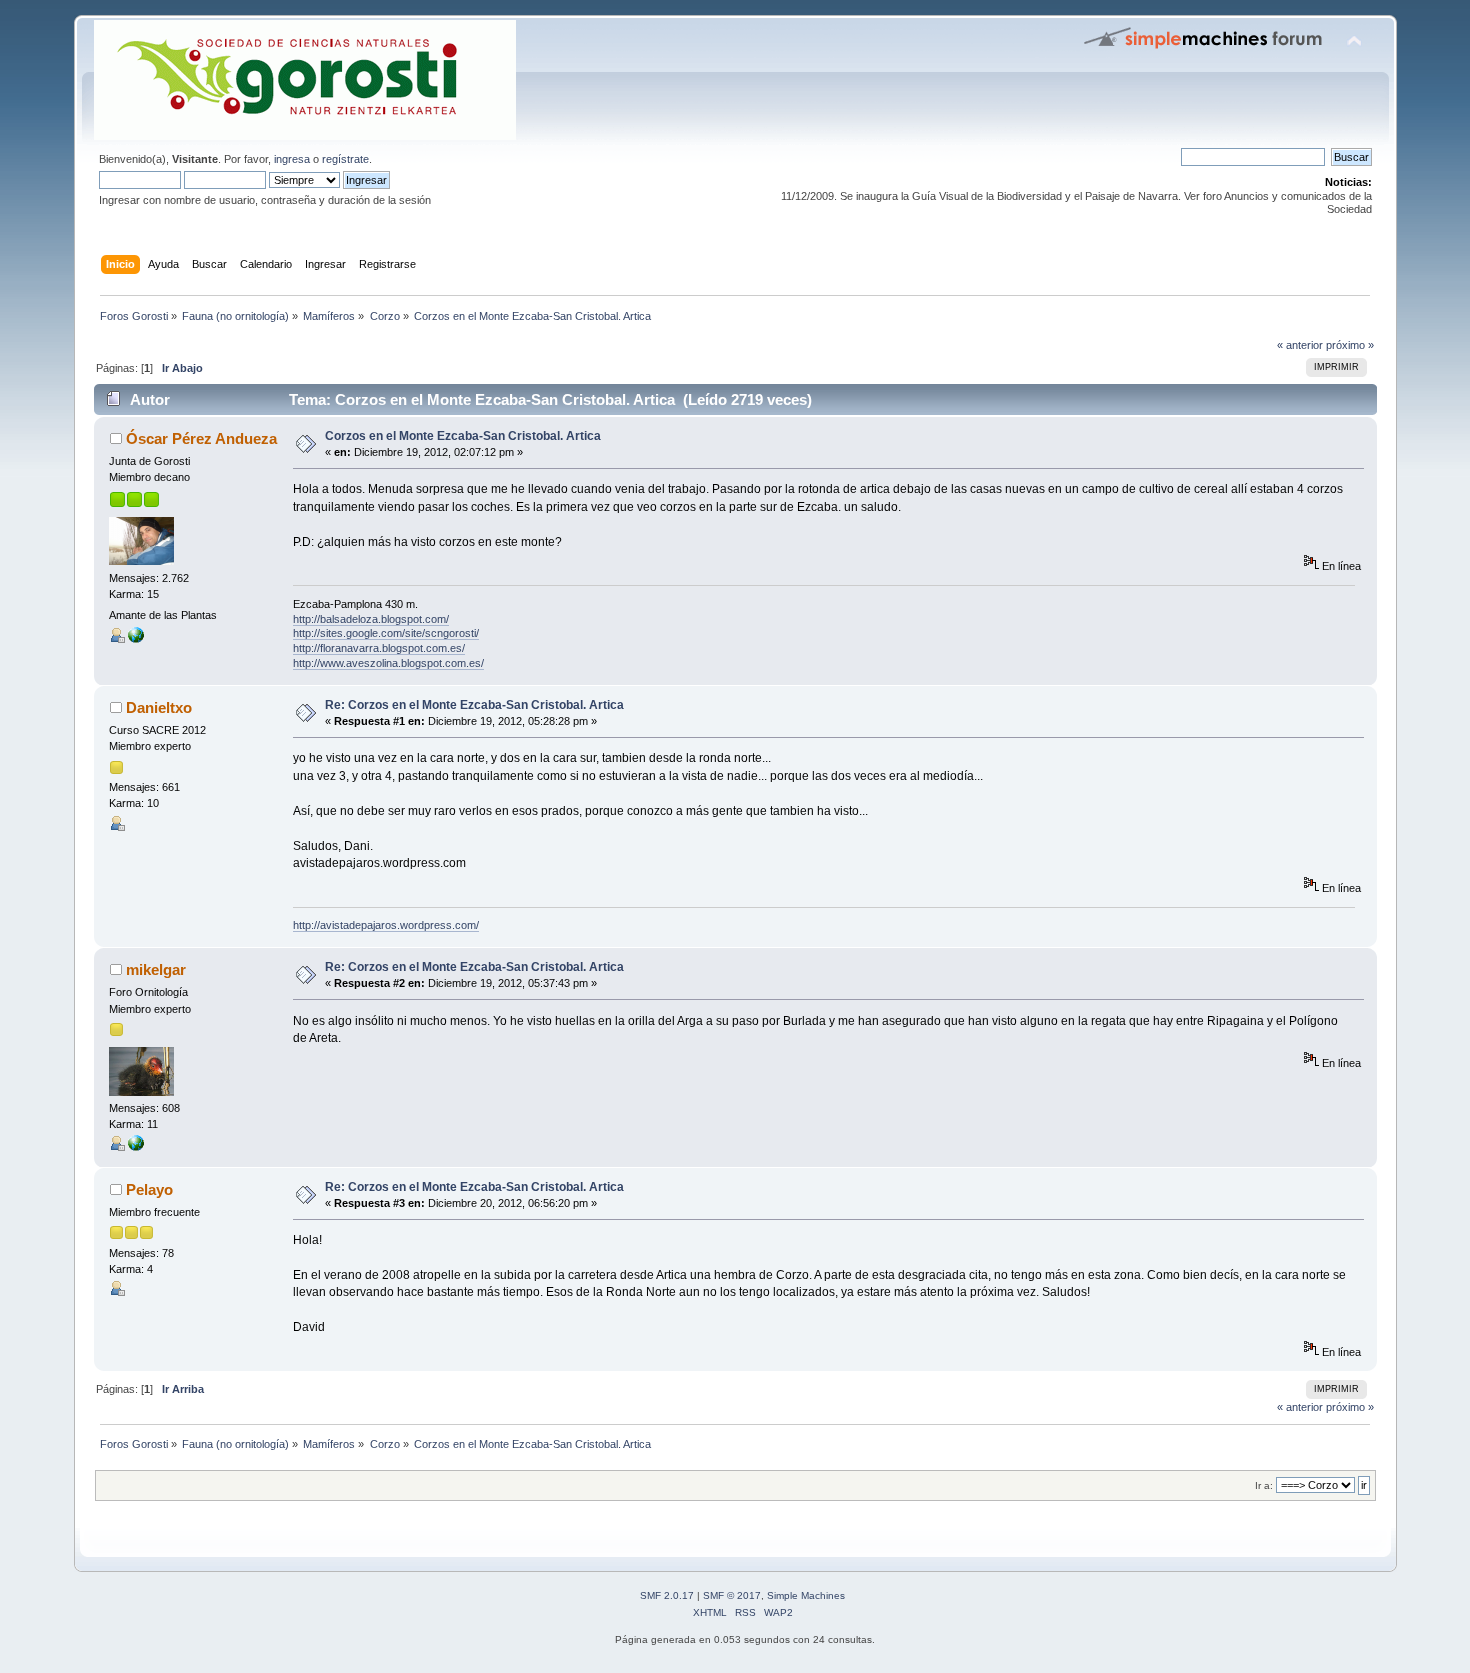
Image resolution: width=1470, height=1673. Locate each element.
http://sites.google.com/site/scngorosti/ (386, 633)
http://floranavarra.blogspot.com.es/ (379, 648)
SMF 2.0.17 (667, 1595)
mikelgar (156, 969)
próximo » (1350, 345)
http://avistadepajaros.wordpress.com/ (386, 925)
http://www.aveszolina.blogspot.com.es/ (388, 663)
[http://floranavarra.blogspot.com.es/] (136, 639)
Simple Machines (806, 1595)
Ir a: (1264, 1485)
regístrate (345, 159)
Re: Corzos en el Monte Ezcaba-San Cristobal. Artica (474, 705)
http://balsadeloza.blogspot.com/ (371, 619)
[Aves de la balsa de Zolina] (136, 1147)
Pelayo (149, 1189)
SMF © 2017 (732, 1595)
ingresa (292, 159)
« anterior (1300, 345)
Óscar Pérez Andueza (201, 438)
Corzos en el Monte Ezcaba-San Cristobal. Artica (463, 436)
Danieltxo (159, 707)
